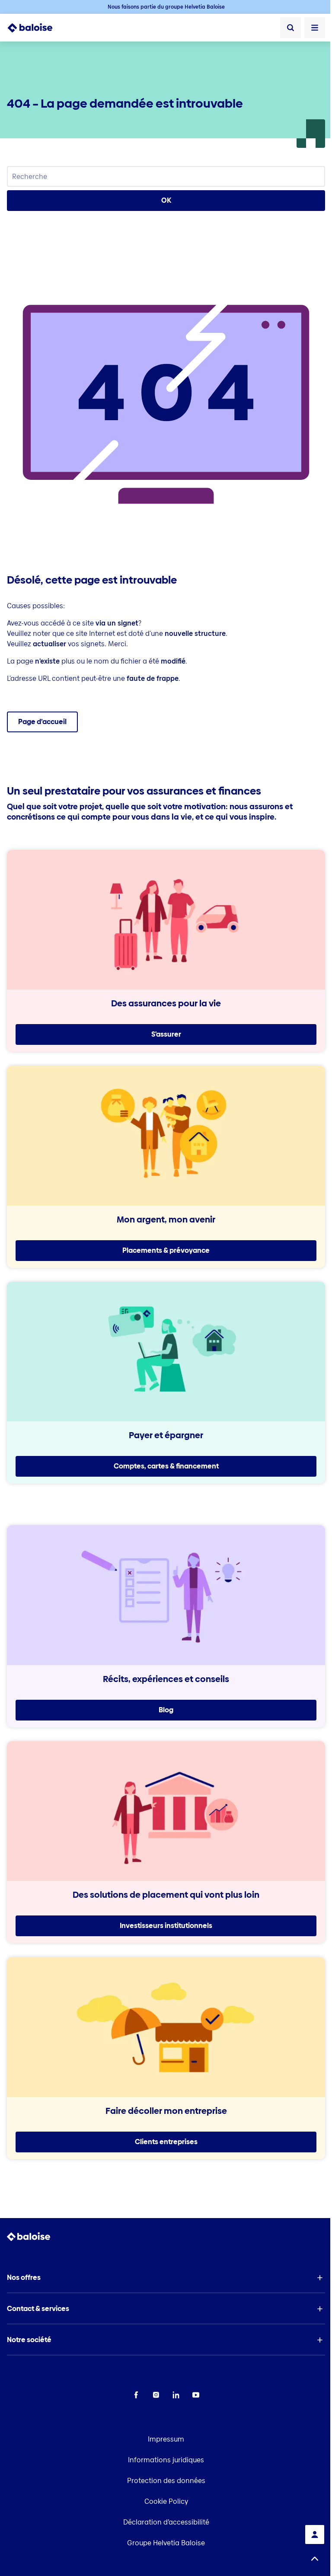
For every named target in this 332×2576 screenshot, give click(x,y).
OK (166, 200)
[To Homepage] (35, 28)
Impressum (166, 2439)
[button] (166, 2278)
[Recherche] (290, 28)
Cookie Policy (166, 2501)
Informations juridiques (166, 2460)
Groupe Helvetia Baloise (166, 2543)
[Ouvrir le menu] (315, 28)
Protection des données (166, 2481)
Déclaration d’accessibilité (166, 2522)
